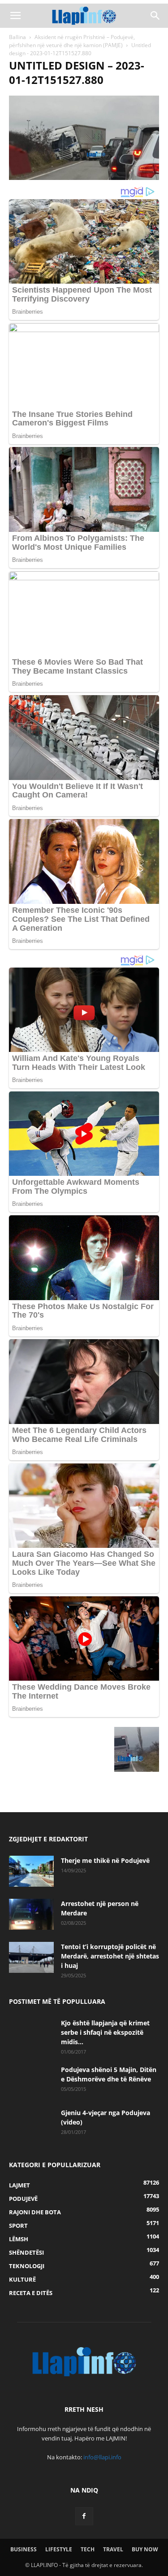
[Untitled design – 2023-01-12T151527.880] (84, 177)
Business (24, 2549)
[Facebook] (84, 2516)
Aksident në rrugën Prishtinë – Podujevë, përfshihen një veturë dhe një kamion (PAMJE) (72, 41)
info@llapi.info (102, 2457)
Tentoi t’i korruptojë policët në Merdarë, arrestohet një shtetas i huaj (110, 1956)
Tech (88, 2549)
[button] (15, 16)
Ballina (17, 37)
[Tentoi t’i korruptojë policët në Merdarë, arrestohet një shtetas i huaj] (31, 1957)
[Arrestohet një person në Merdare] (31, 1914)
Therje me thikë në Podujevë (105, 1860)
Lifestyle (59, 2549)
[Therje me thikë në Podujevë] (31, 1871)
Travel (113, 2549)
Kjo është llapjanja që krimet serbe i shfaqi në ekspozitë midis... (105, 2032)
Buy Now (145, 2549)
